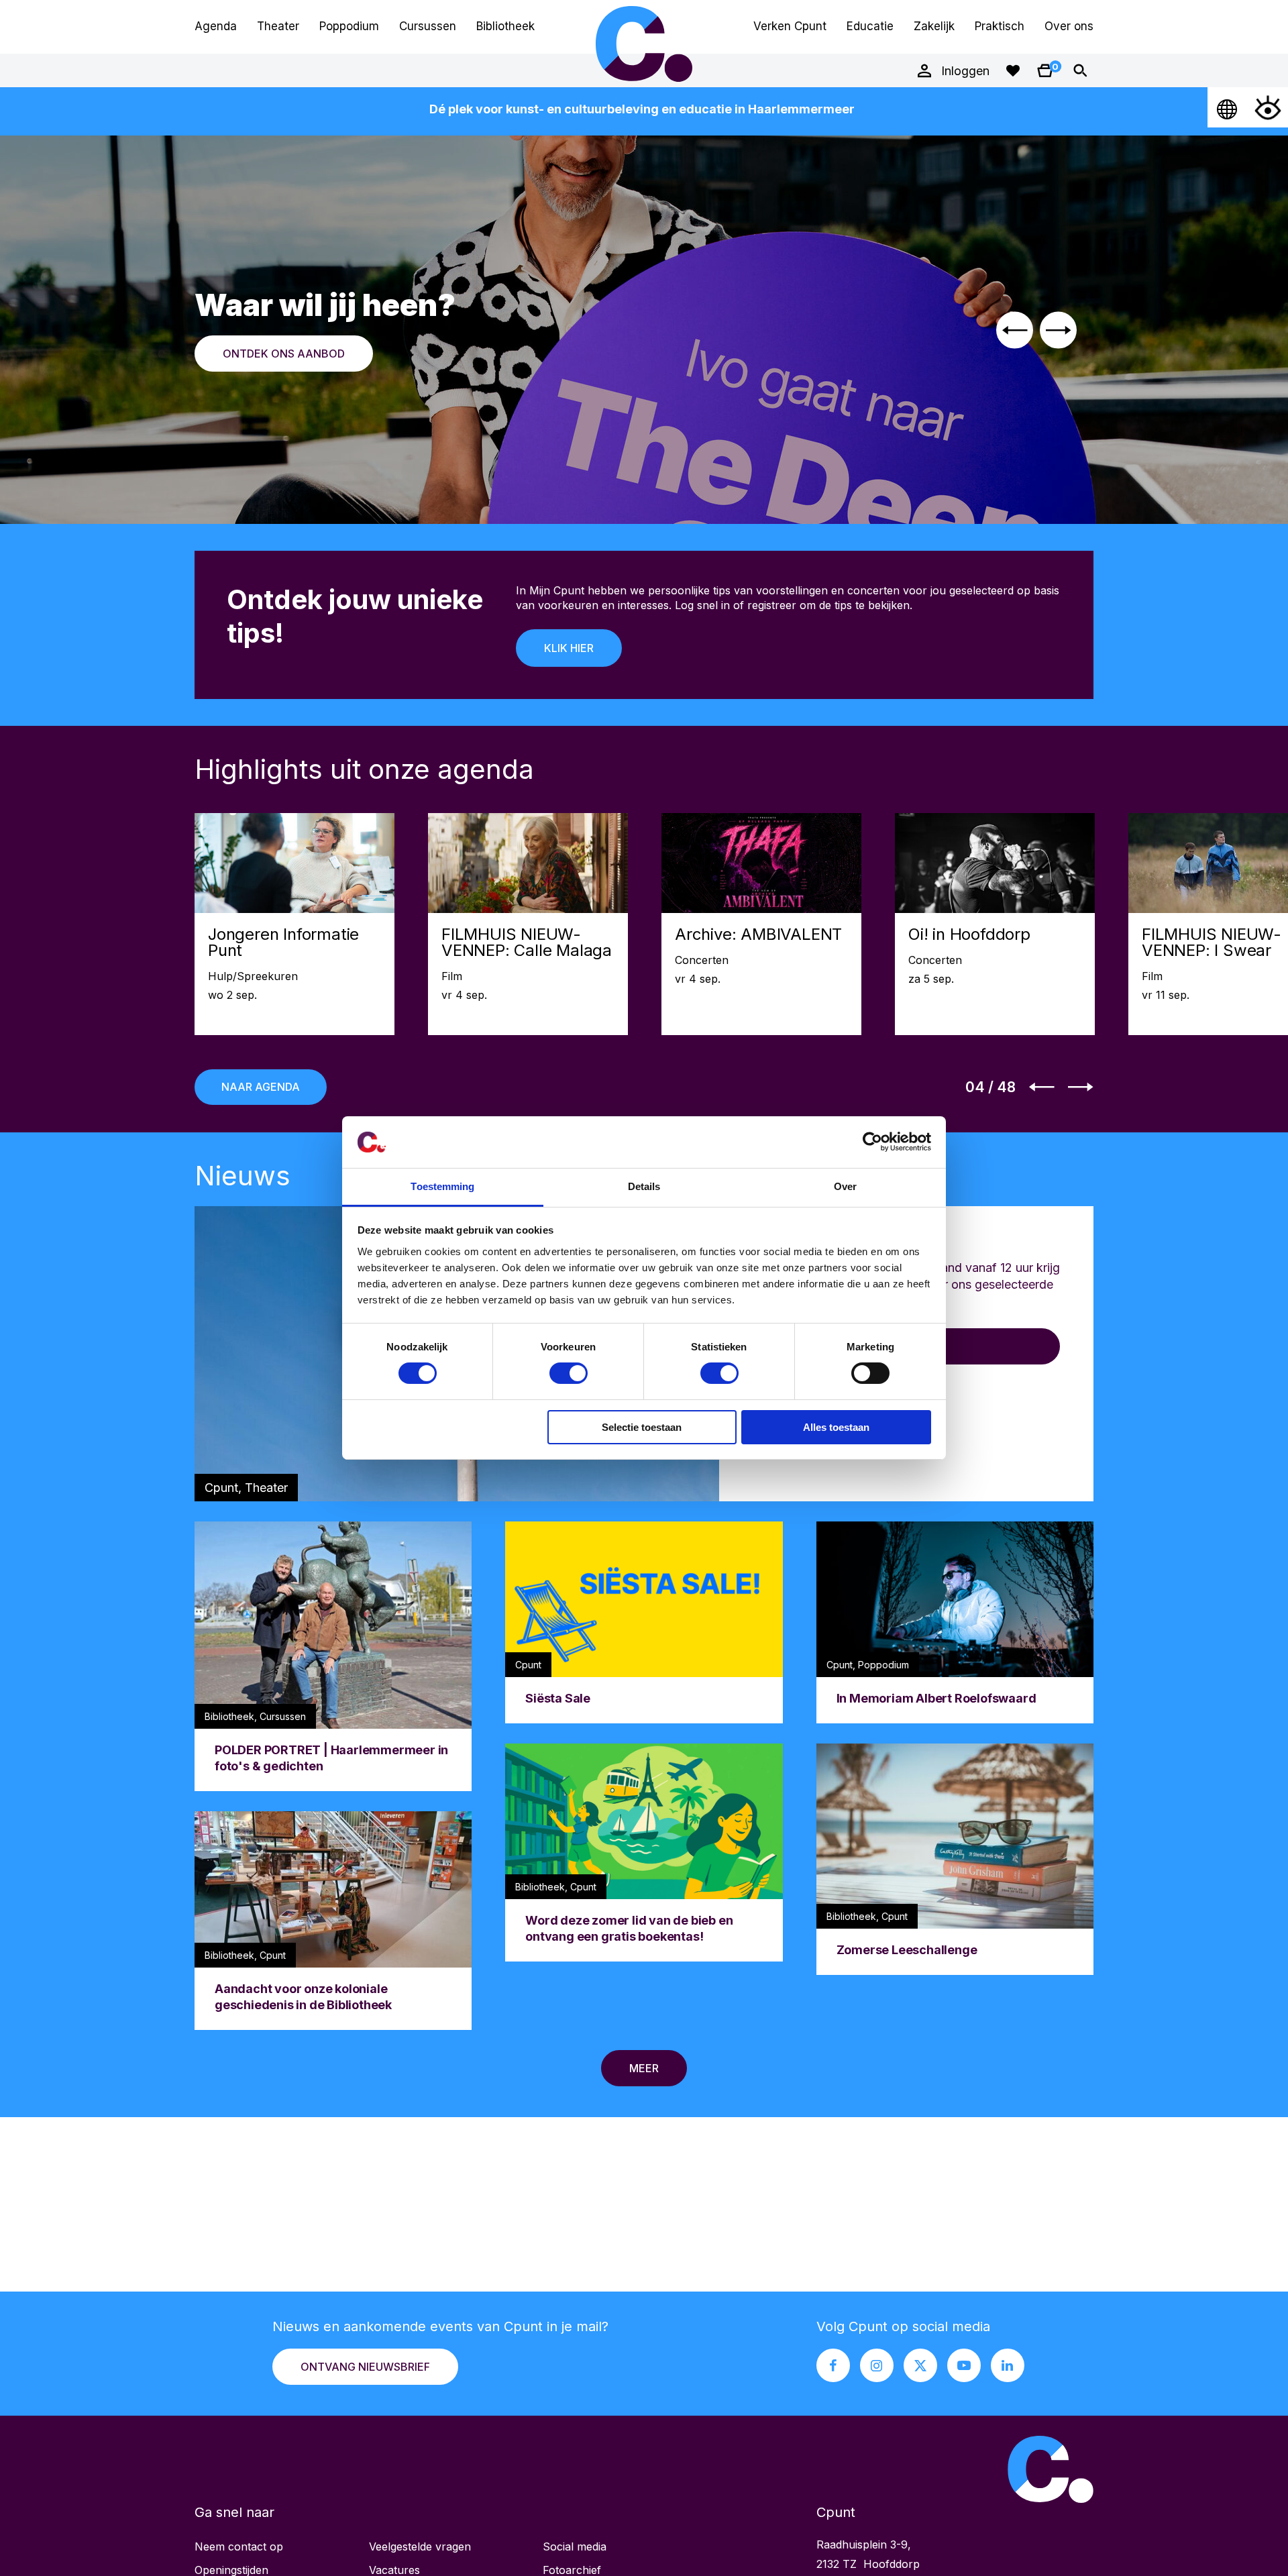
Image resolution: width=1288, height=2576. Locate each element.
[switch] (569, 1373)
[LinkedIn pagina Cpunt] (1008, 2365)
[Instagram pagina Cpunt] (877, 2365)
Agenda (216, 26)
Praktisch (1000, 26)
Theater (278, 26)
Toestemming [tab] (442, 1186)
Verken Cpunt (790, 26)
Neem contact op (239, 2546)
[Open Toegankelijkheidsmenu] (1268, 107)
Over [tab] (845, 1186)
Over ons (1069, 26)
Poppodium (349, 26)
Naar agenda (261, 1087)
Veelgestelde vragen (420, 2546)
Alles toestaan (836, 1427)
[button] (1015, 330)
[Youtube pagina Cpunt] (964, 2365)
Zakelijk (934, 26)
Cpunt (644, 44)
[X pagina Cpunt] (920, 2365)
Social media (575, 2546)
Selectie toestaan (642, 1427)
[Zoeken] (1080, 70)
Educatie (870, 26)
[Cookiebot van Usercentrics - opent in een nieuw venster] (872, 1142)
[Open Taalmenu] (1228, 107)
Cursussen (428, 26)
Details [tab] (644, 1186)
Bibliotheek (505, 26)
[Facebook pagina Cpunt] (833, 2365)
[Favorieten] (1013, 70)
